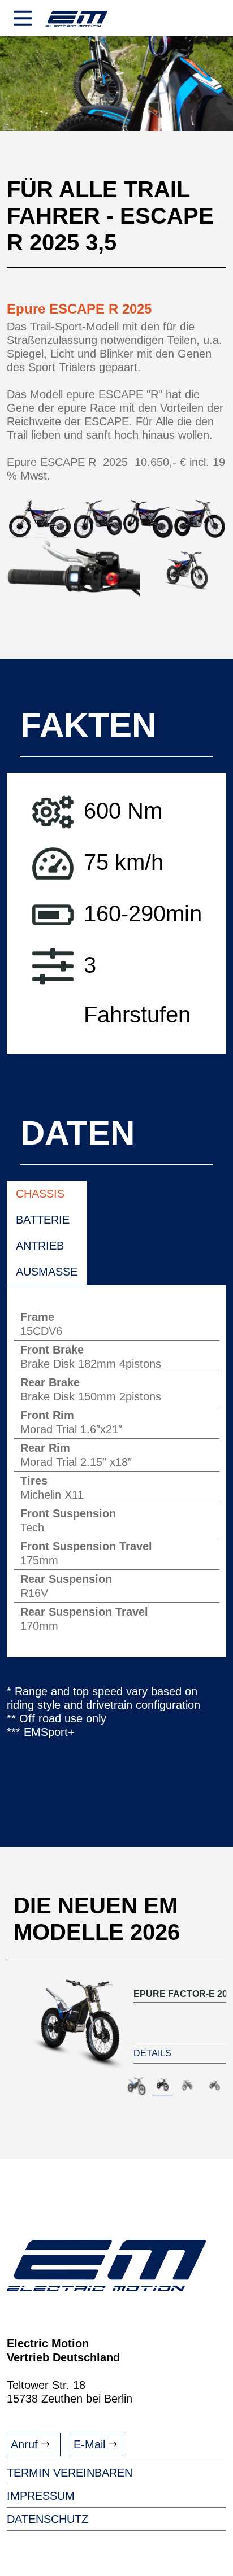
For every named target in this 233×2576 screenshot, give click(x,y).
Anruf (26, 2444)
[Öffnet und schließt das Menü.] (23, 20)
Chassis (40, 1193)
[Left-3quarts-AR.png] (148, 519)
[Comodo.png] (74, 568)
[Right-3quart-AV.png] (200, 519)
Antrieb (40, 1245)
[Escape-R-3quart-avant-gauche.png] (98, 519)
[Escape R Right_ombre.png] (183, 568)
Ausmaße (47, 1271)
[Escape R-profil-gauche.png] (40, 519)
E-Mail (91, 2444)
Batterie (43, 1219)
